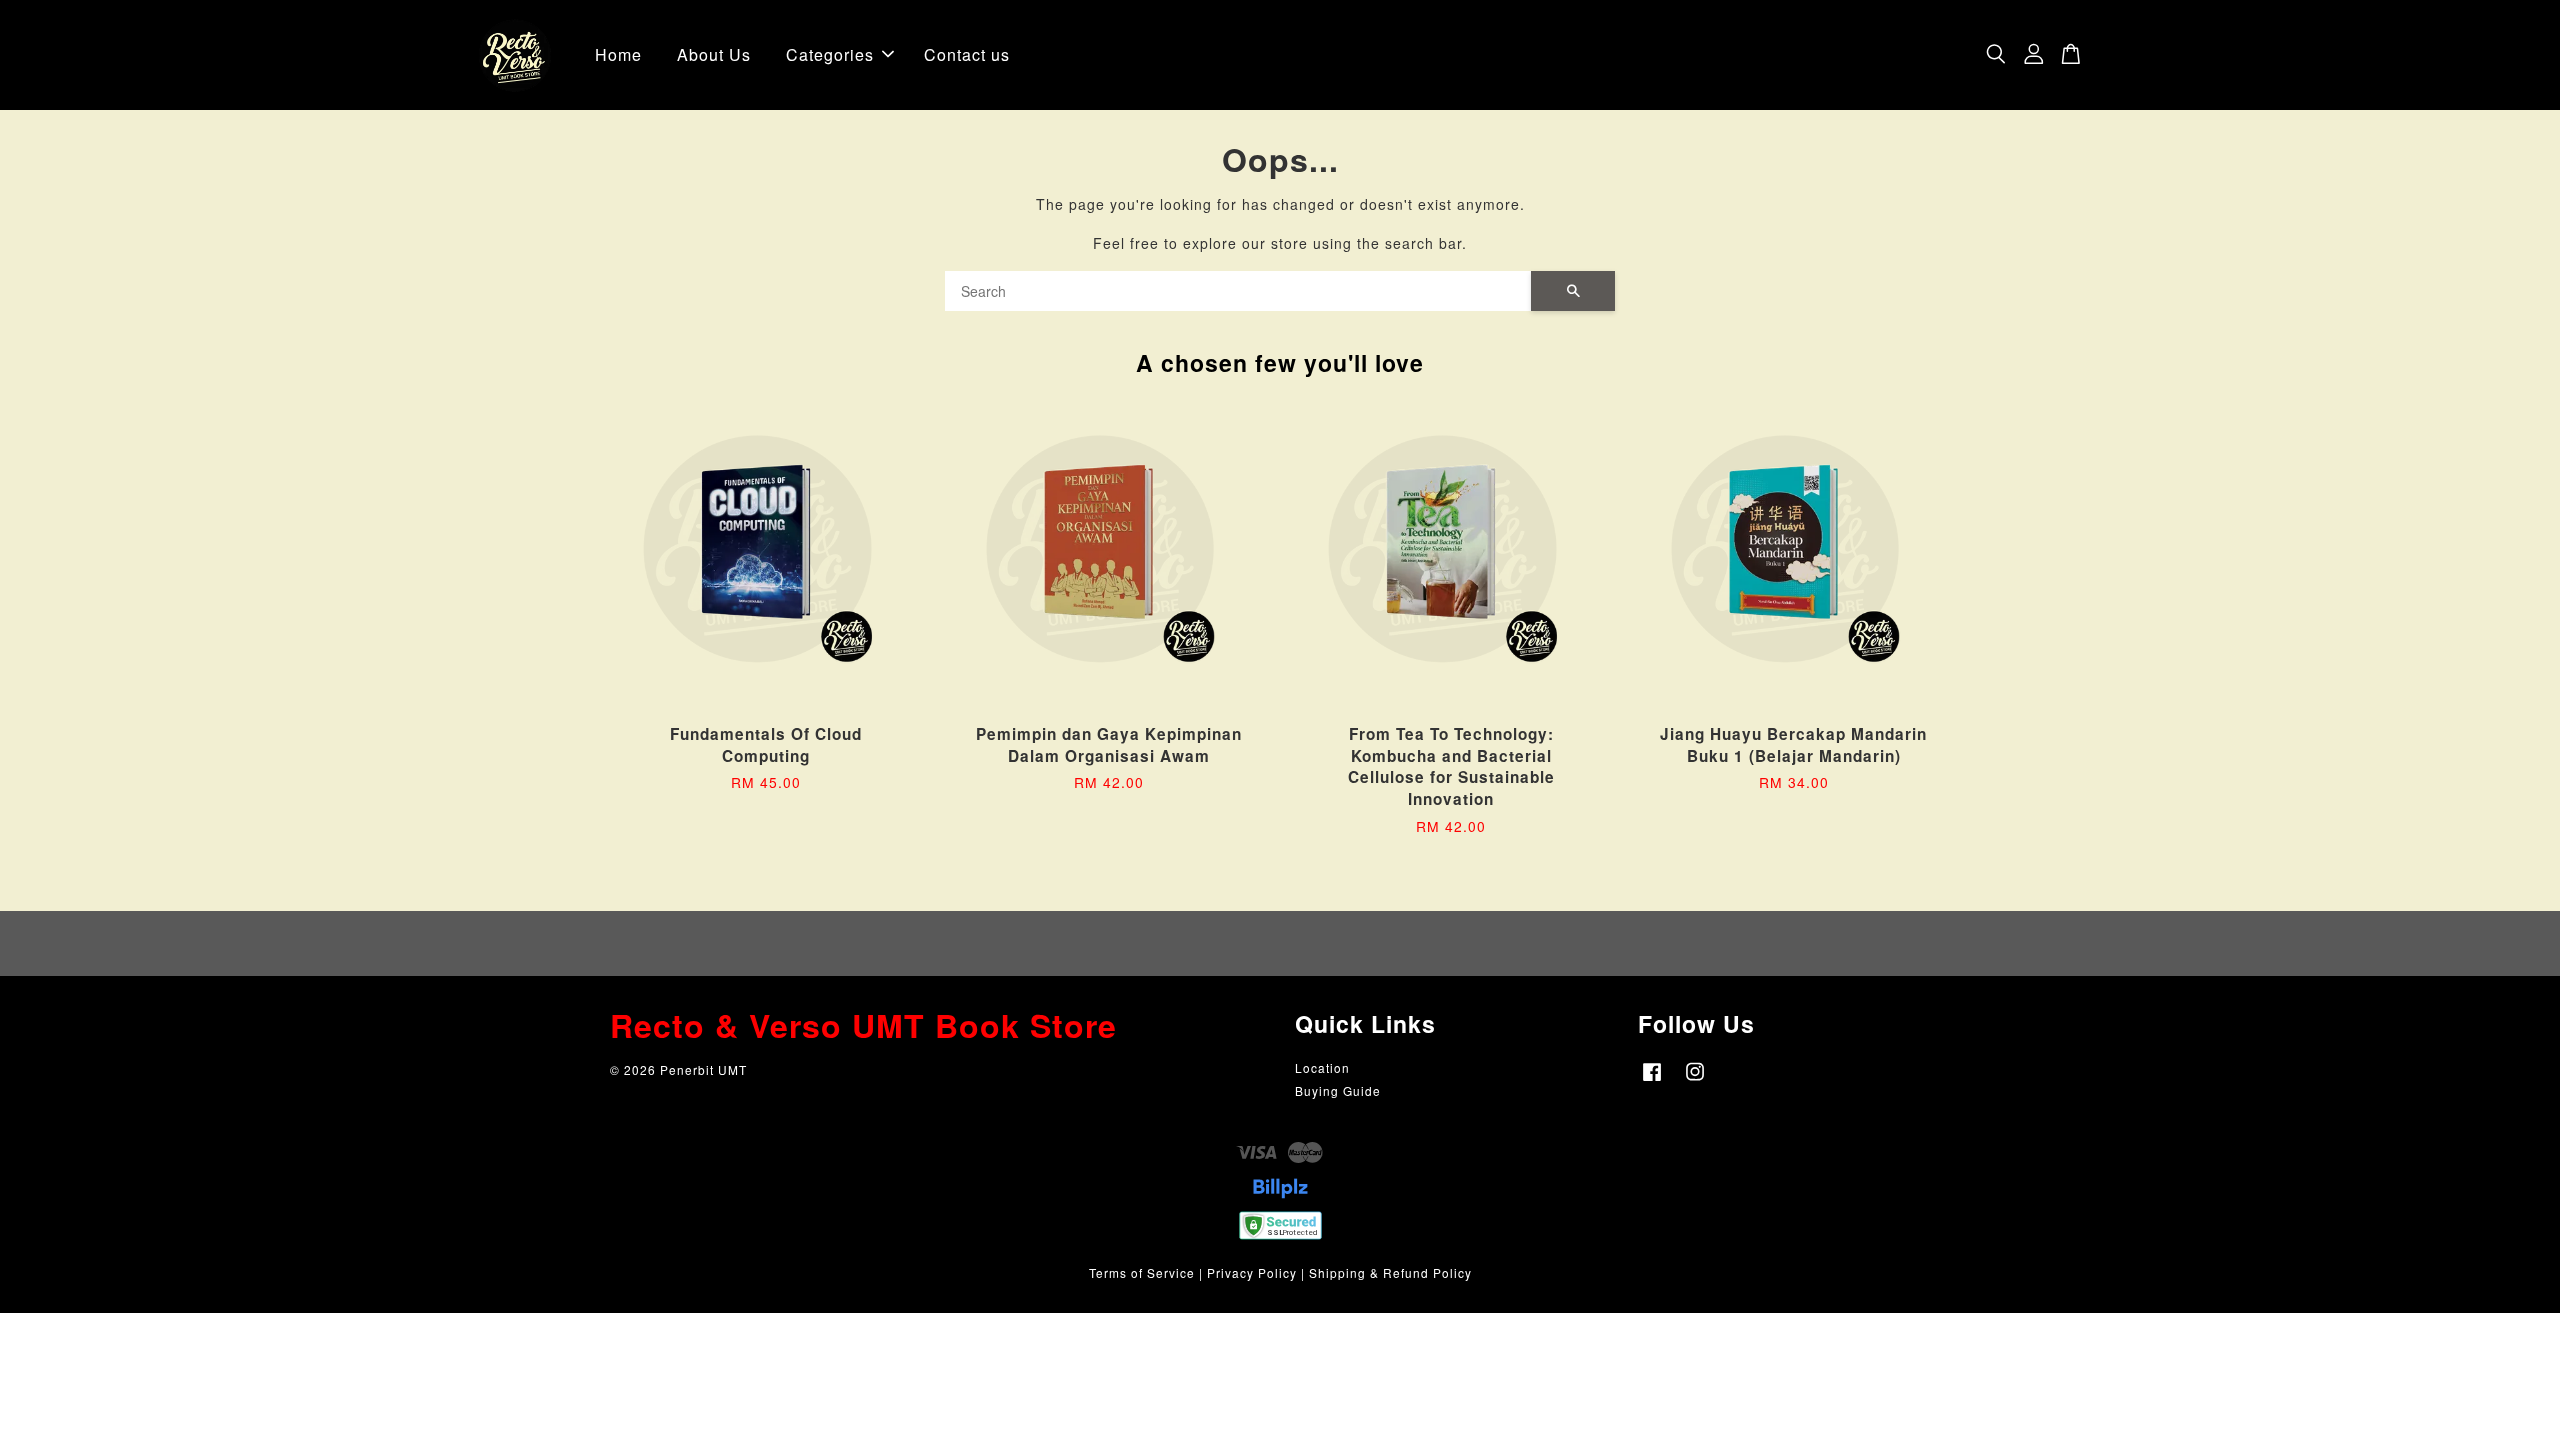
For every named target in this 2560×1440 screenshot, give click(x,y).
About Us (714, 54)
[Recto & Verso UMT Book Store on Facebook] (1652, 1080)
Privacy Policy (1252, 1272)
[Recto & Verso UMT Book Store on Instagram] (1695, 1080)
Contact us (967, 54)
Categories (830, 54)
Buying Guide (1338, 1090)
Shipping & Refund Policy (1390, 1272)
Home (618, 54)
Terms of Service (1142, 1272)
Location (1322, 1067)
